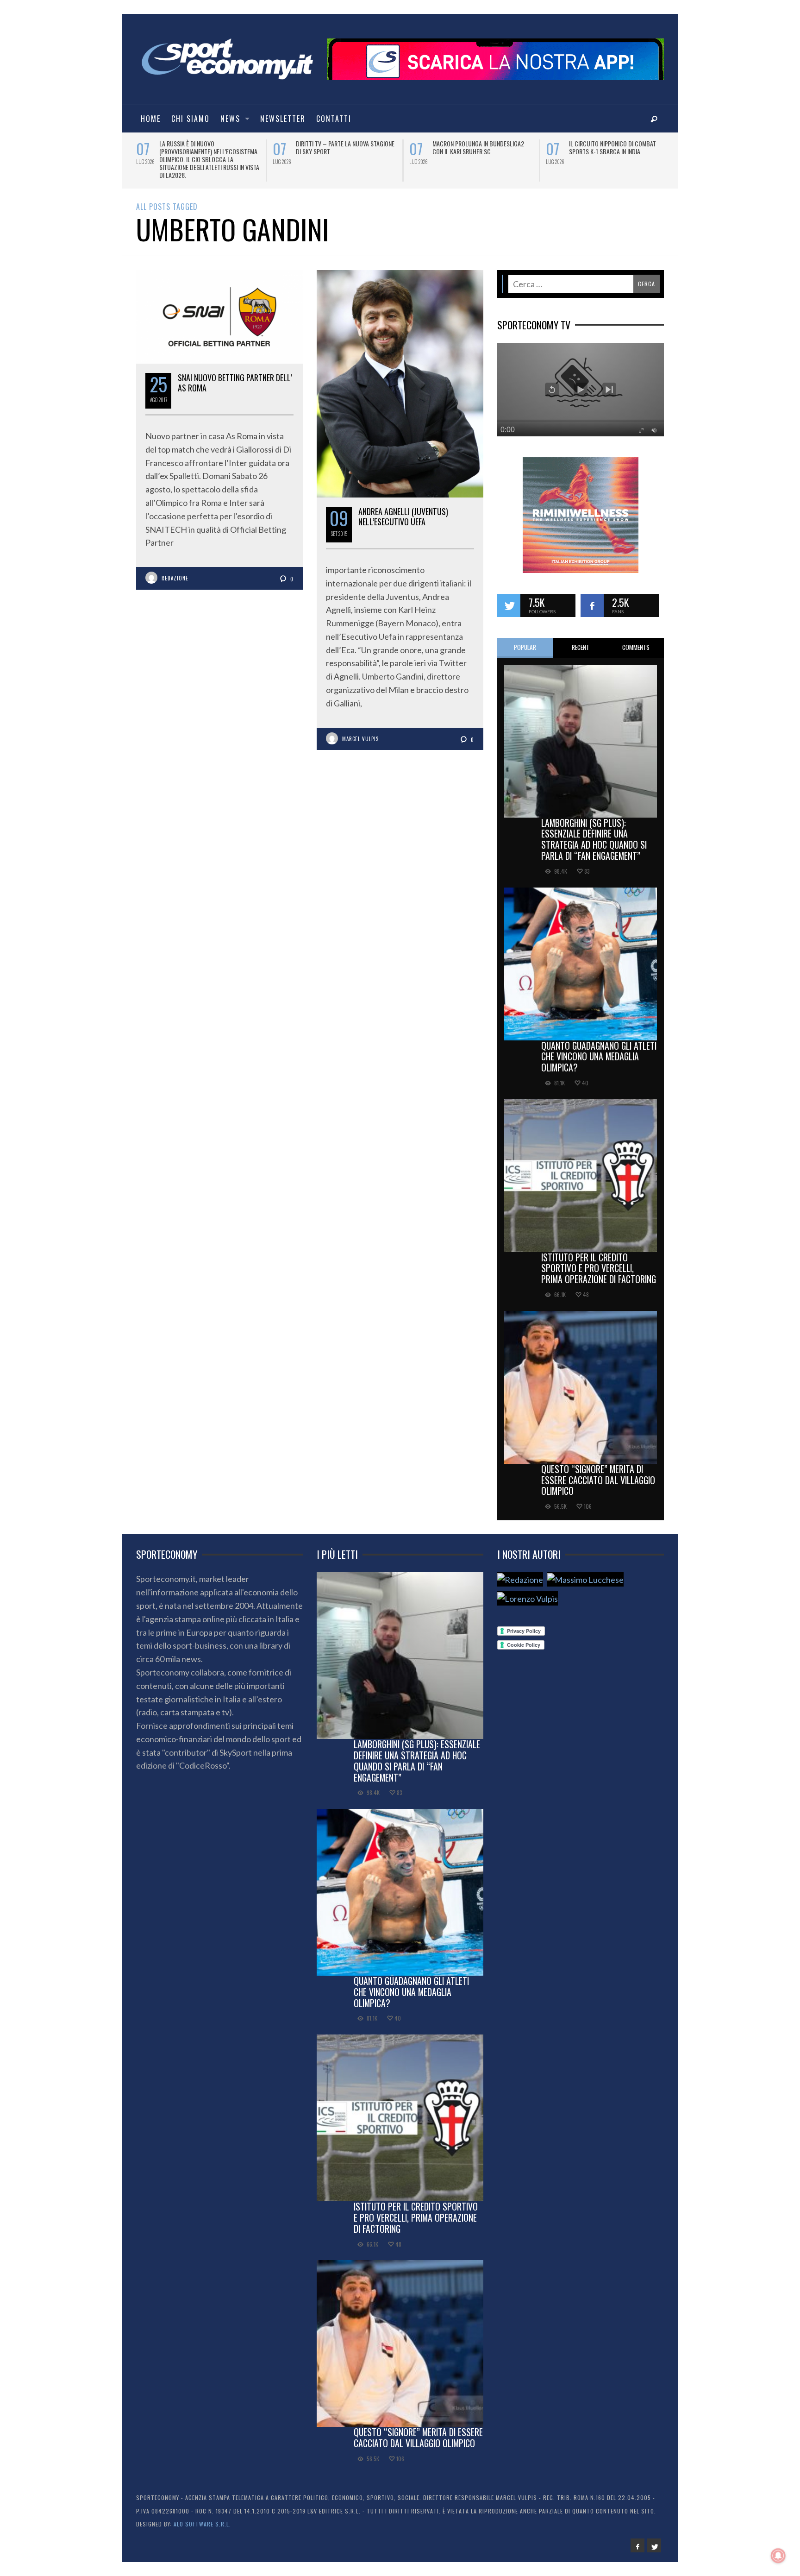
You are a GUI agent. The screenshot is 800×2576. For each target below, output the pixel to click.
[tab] (525, 640)
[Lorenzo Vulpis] (528, 1590)
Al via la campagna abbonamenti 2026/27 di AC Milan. (477, 147)
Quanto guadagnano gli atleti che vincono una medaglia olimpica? (599, 1049)
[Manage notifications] (778, 2556)
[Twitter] (654, 2538)
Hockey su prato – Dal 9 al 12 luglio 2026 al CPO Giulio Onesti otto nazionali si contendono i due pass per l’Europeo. (620, 155)
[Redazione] (520, 1571)
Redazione (175, 570)
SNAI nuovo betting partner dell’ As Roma (235, 375)
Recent (581, 639)
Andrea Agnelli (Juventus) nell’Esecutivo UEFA (403, 509)
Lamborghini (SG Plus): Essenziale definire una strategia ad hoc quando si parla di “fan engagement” (594, 831)
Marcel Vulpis (360, 731)
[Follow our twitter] (509, 598)
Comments (636, 639)
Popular (525, 639)
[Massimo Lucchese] (585, 1571)
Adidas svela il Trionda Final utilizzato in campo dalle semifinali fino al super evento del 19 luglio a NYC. (209, 155)
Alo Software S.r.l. (202, 2516)
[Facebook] (637, 2538)
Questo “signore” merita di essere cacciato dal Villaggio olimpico (598, 1472)
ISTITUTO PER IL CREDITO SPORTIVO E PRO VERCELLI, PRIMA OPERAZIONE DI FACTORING (599, 1260)
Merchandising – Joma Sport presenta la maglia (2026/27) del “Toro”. (341, 151)
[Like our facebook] (592, 598)
